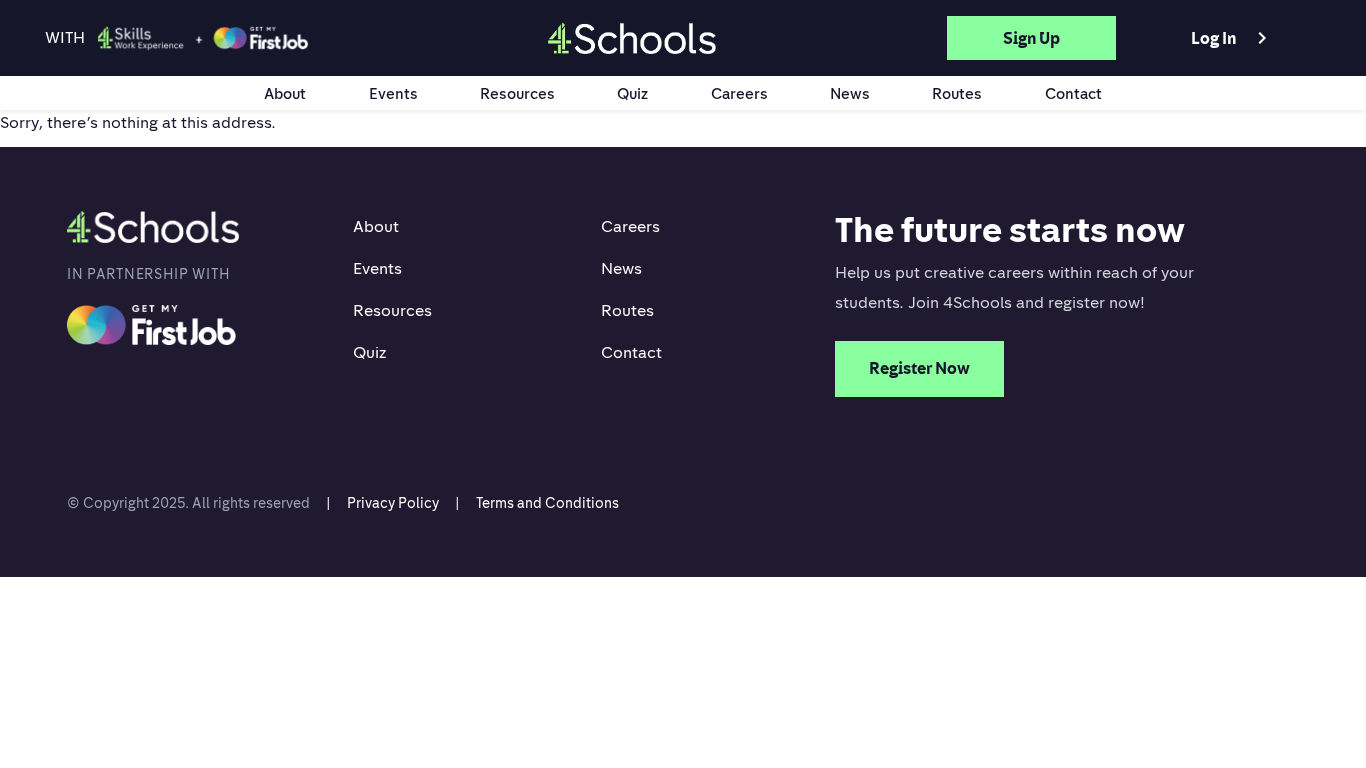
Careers (739, 93)
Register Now (919, 368)
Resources (517, 93)
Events (393, 93)
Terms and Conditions (547, 502)
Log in (1232, 38)
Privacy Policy (393, 502)
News (850, 93)
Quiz (632, 93)
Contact (1073, 93)
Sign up (1031, 38)
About (285, 93)
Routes (957, 93)
